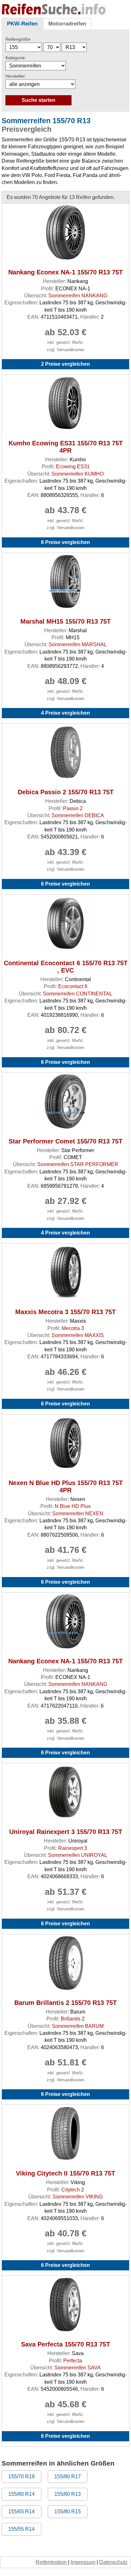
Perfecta (73, 2361)
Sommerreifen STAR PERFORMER (78, 1164)
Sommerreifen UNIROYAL (78, 1855)
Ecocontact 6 (73, 986)
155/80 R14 (21, 2494)
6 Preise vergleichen (65, 542)
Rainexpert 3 (73, 1848)
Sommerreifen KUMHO (78, 474)
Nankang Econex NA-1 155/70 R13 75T (65, 272)
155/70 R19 (21, 2477)
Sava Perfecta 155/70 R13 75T (65, 2344)
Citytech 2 (73, 2190)
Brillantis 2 (73, 2019)
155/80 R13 (68, 2494)
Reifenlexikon (51, 2562)
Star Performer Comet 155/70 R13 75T (65, 1141)
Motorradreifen (67, 24)
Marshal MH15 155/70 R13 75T (65, 621)
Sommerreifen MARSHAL (78, 644)
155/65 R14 (21, 2512)
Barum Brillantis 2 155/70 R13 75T (65, 2003)
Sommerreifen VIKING (78, 2197)
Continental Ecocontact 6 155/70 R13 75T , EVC (66, 967)
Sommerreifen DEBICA (78, 815)
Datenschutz (113, 2562)
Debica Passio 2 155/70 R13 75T (66, 792)
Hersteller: (16, 76)
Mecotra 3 (73, 1328)
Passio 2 (73, 808)
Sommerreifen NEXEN (78, 1514)
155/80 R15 (68, 2512)
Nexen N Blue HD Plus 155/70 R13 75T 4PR (66, 1486)
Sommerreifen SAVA (78, 2368)
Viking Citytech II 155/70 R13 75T (65, 2173)
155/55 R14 (21, 2529)
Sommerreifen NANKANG (78, 296)
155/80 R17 (68, 2477)
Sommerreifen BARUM (78, 2026)
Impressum (83, 2562)
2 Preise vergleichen (65, 364)
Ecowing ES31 (73, 467)
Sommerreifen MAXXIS (78, 1335)
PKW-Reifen (22, 24)
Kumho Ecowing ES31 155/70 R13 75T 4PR (66, 447)
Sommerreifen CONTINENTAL (78, 994)
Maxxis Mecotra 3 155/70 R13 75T (65, 1312)
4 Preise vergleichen (65, 713)
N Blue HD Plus (73, 1506)
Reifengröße (18, 39)
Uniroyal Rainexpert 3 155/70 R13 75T (66, 1832)
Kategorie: (16, 58)
